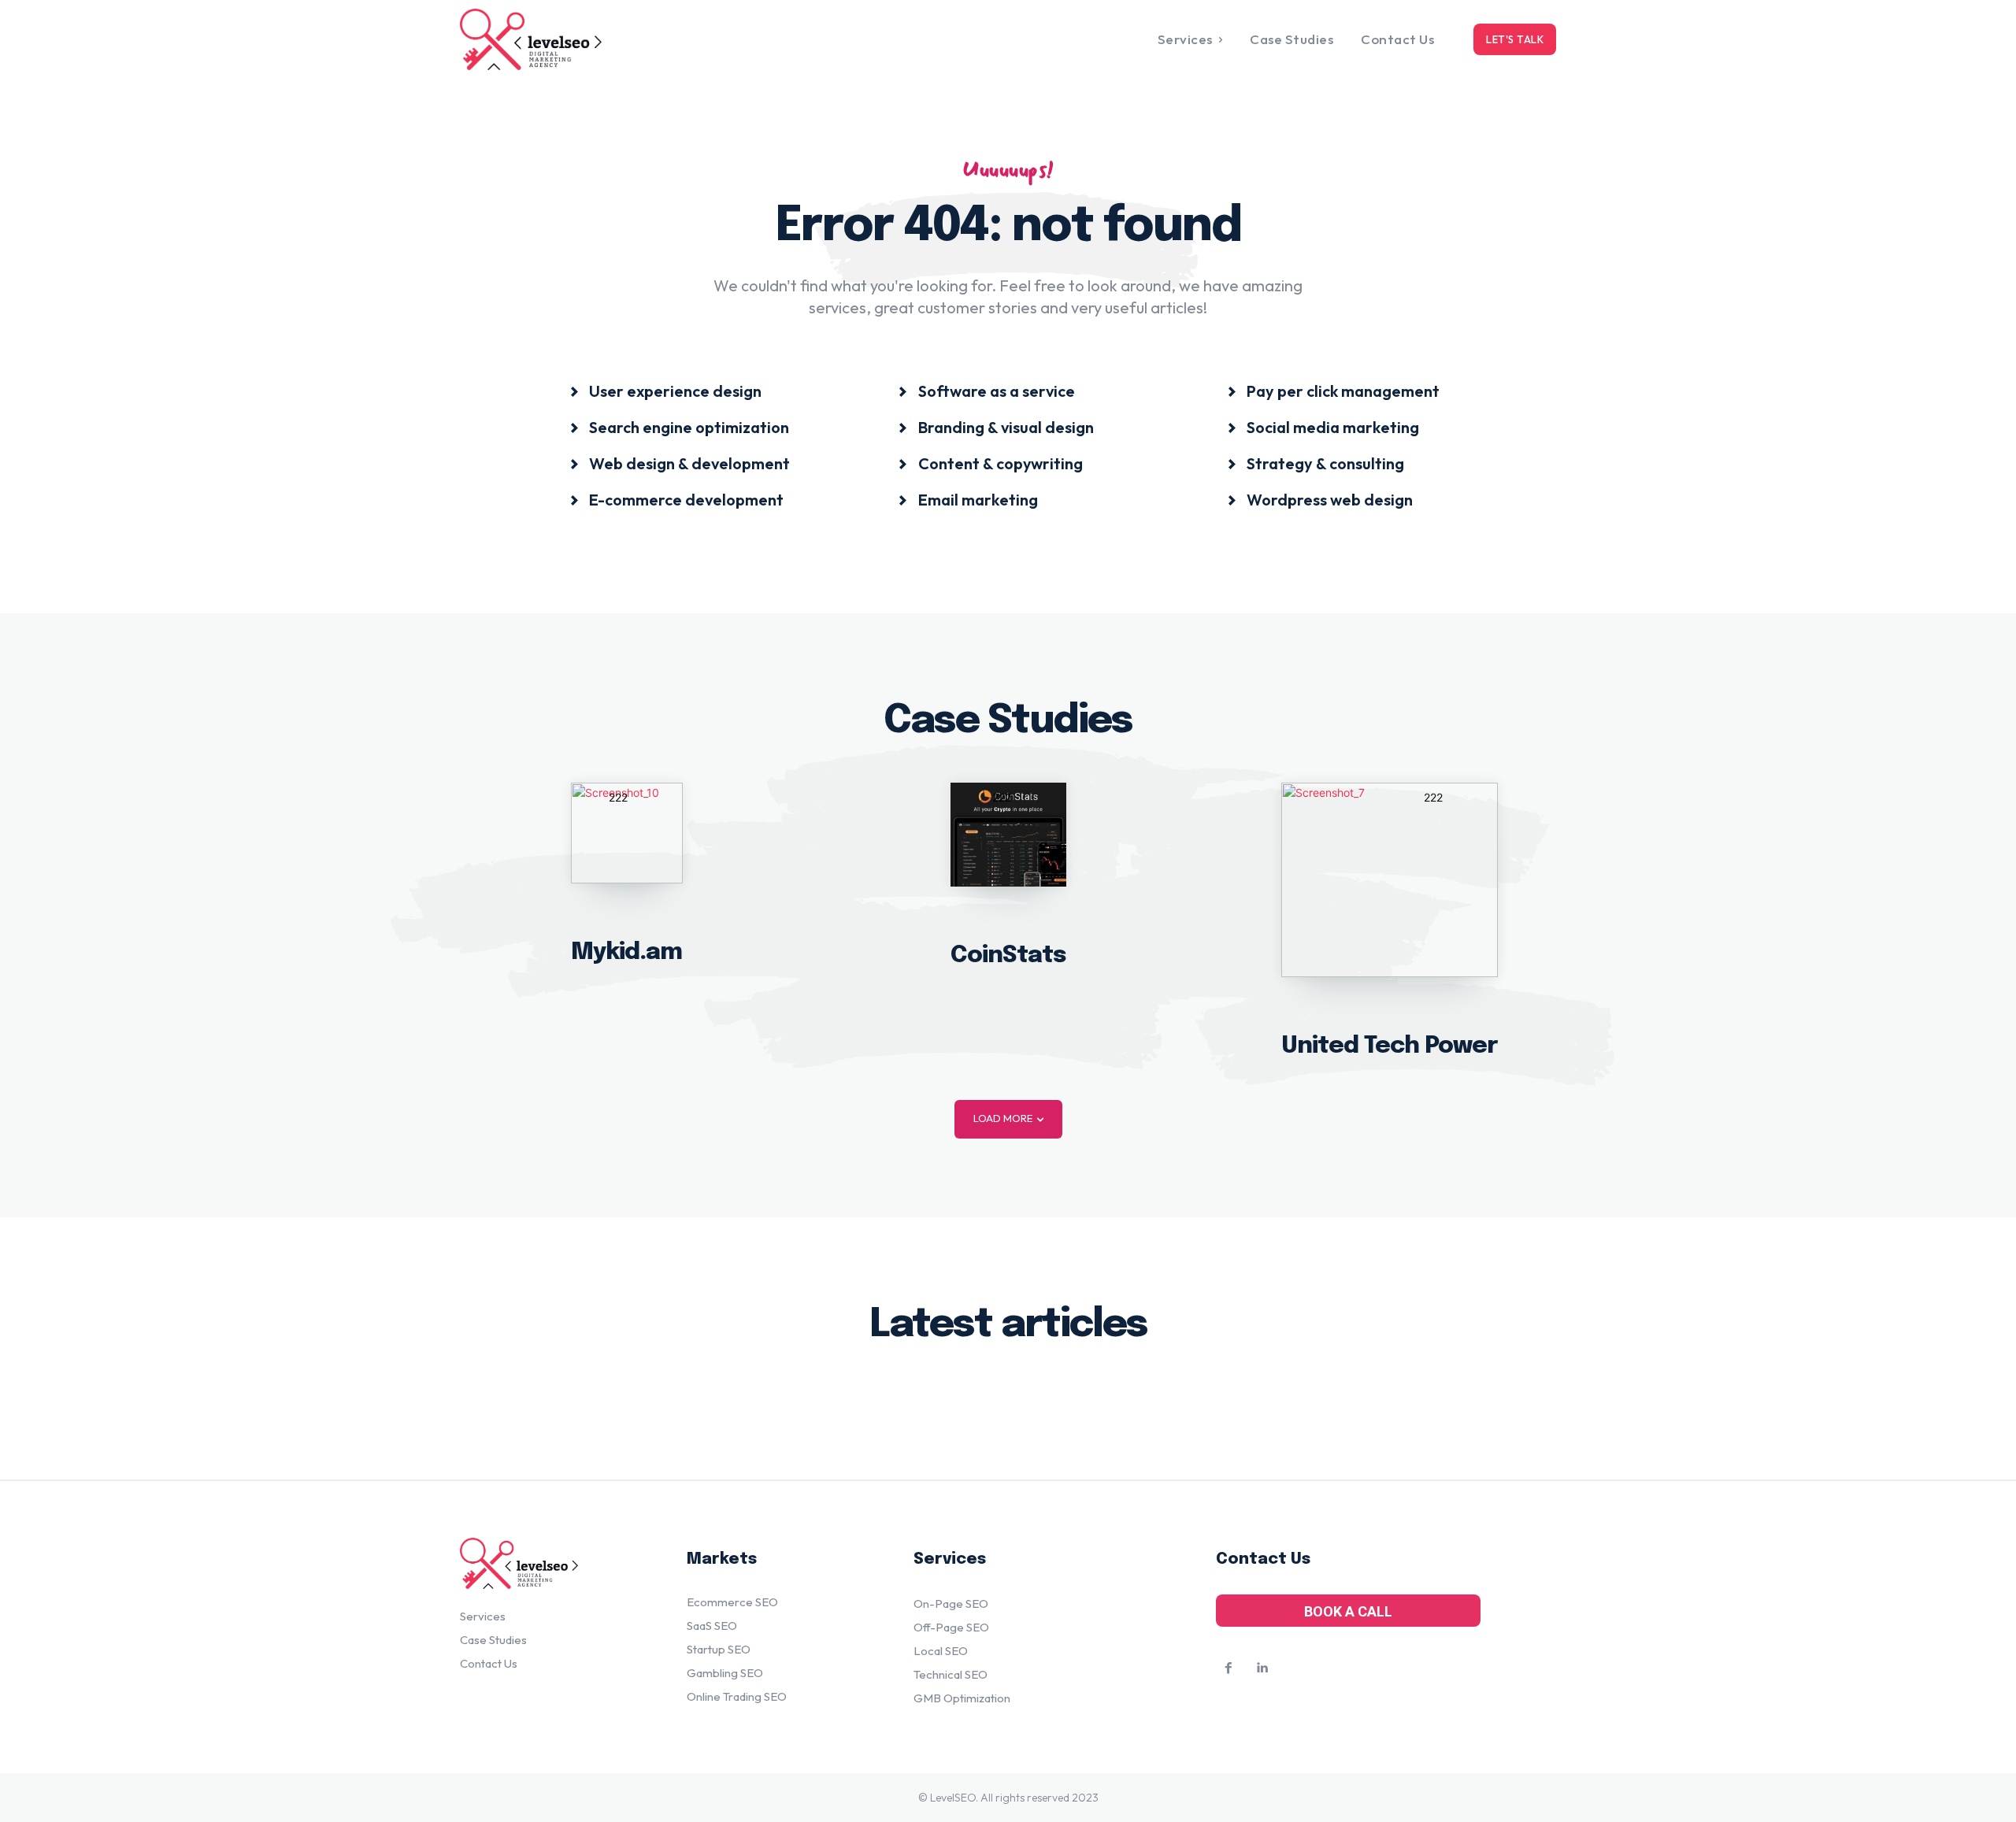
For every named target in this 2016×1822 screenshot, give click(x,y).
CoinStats (1008, 955)
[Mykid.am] (627, 833)
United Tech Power (1390, 1046)
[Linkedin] (1262, 1668)
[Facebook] (1228, 1668)
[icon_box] (665, 390)
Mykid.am (626, 952)
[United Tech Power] (1390, 880)
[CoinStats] (1008, 835)
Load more (1003, 1118)
